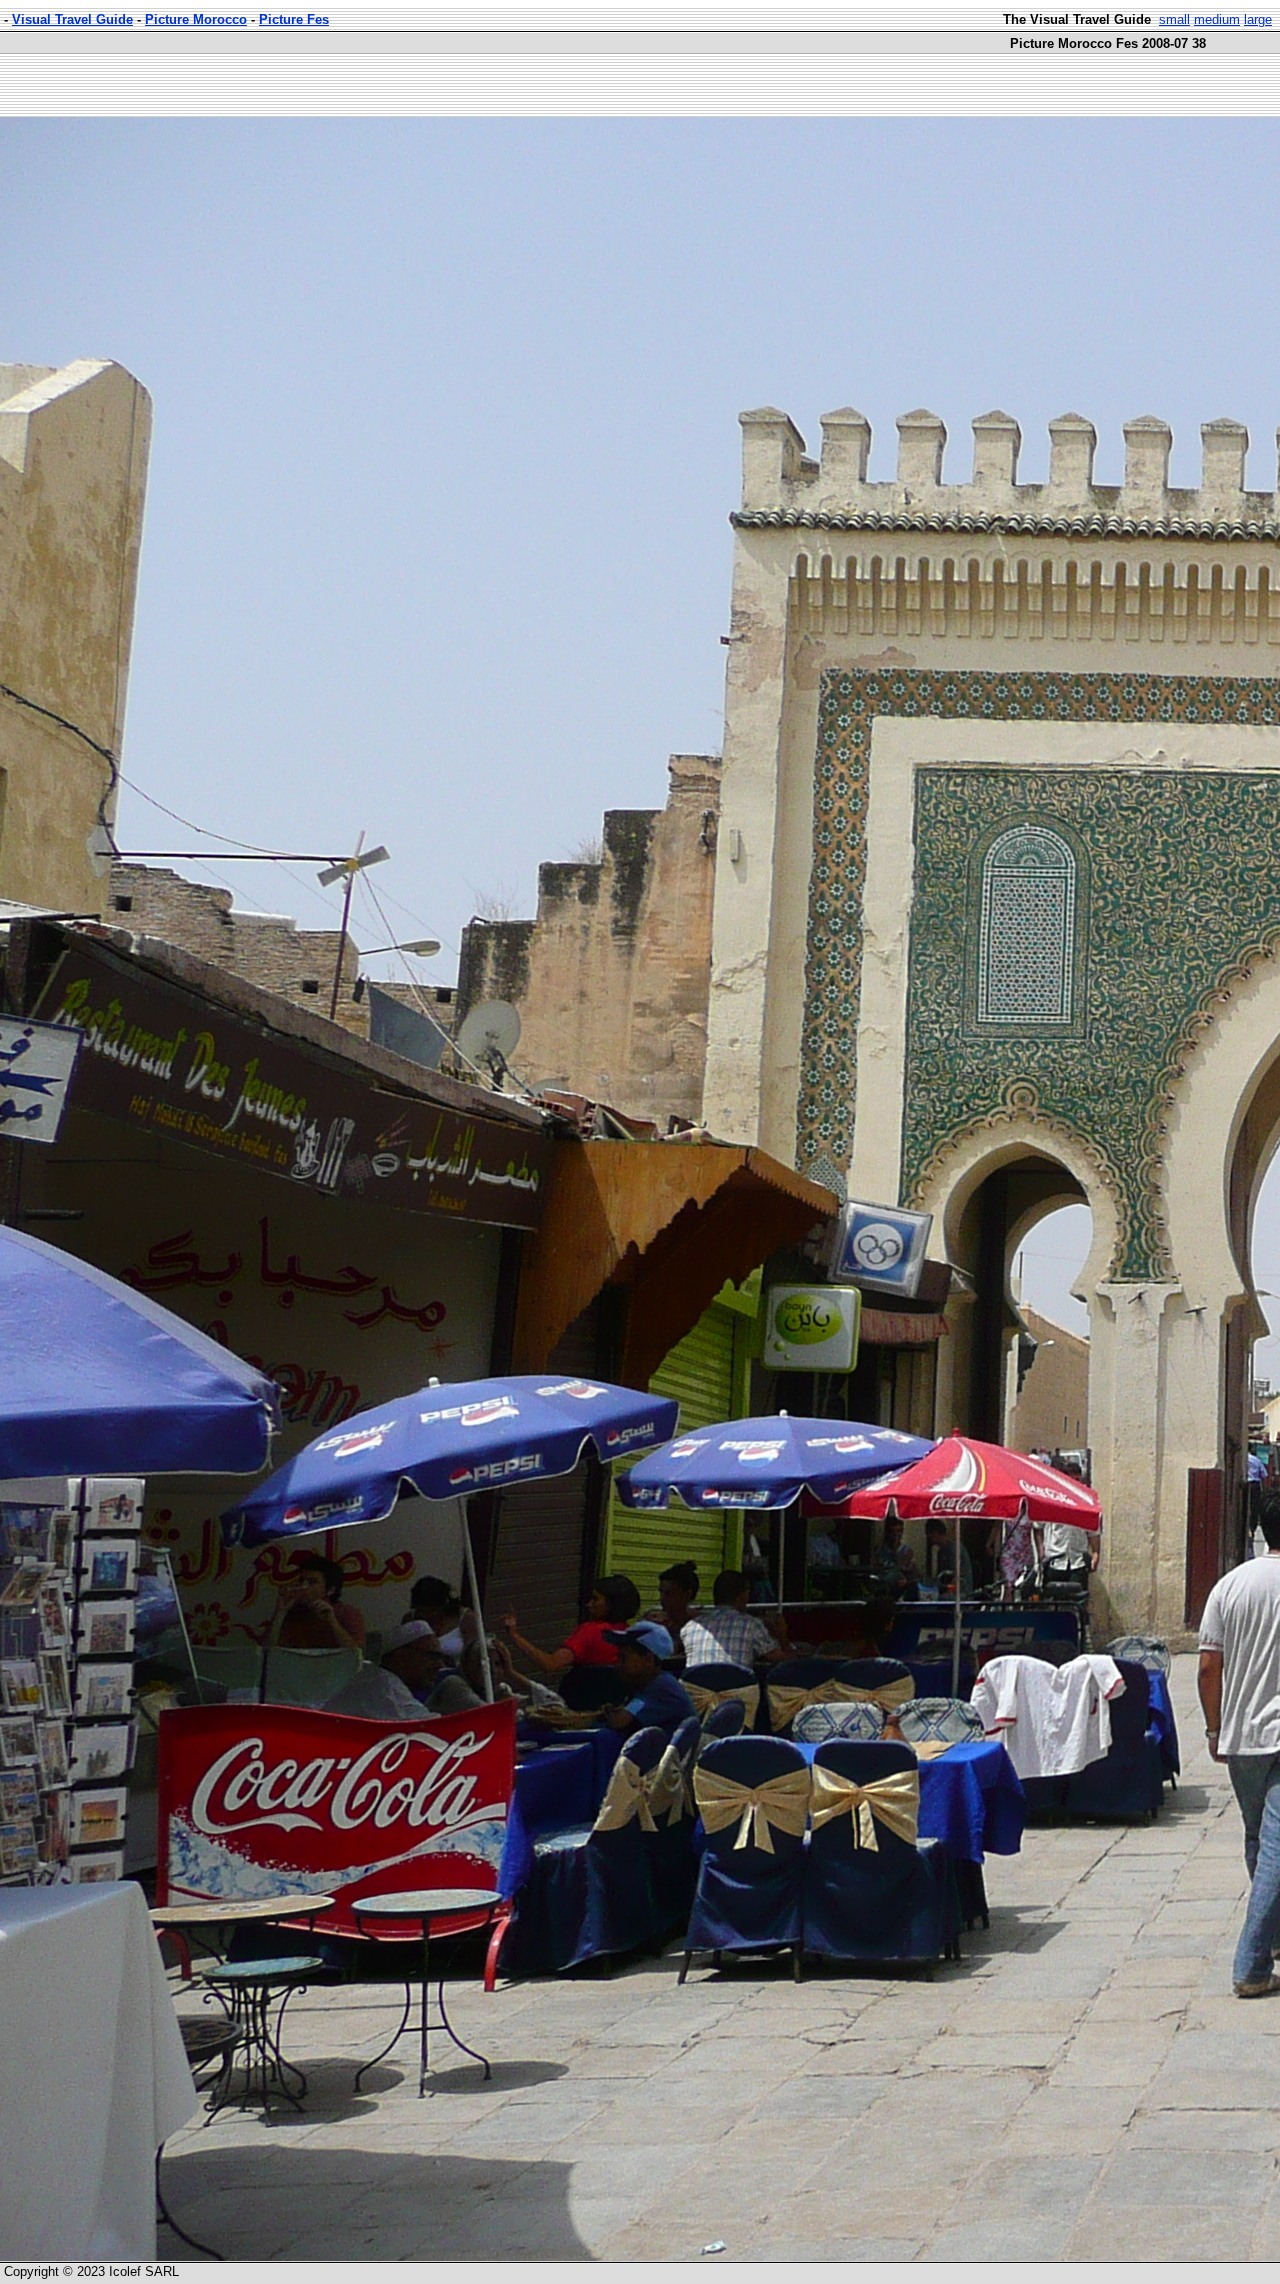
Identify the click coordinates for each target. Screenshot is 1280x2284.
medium (1217, 19)
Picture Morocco (196, 19)
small (1174, 19)
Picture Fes (294, 19)
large (1258, 19)
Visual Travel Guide (72, 19)
